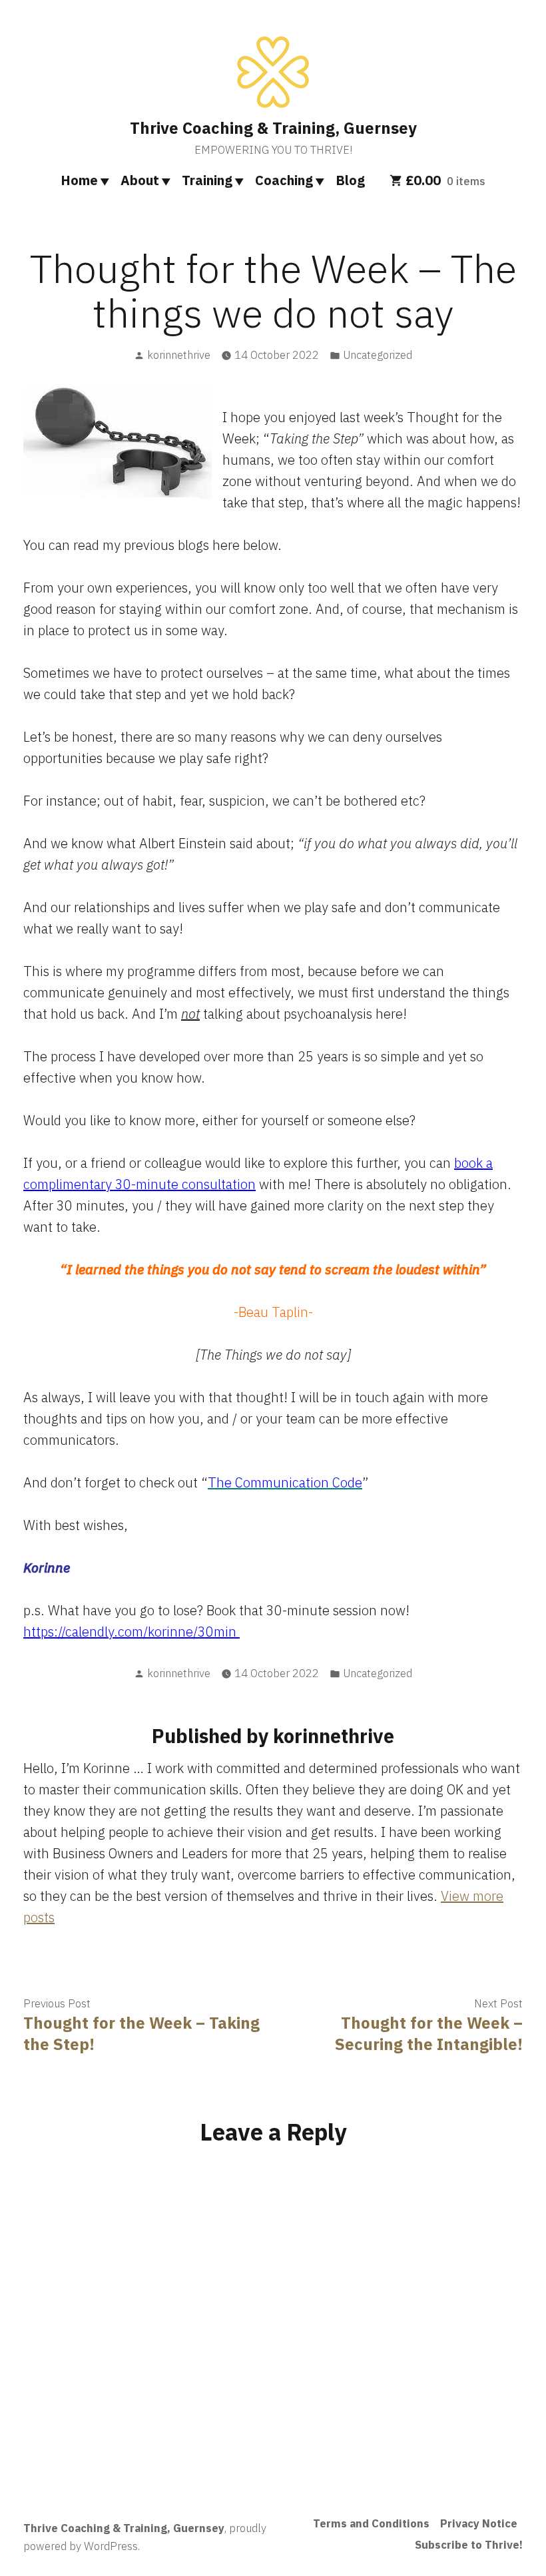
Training (207, 180)
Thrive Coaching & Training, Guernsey (273, 128)
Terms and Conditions (371, 2523)
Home (79, 180)
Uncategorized (378, 355)
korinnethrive (179, 355)
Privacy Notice (479, 2523)
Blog (350, 180)
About (140, 180)
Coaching (284, 180)
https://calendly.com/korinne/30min (132, 1632)
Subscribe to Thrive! (469, 2545)
